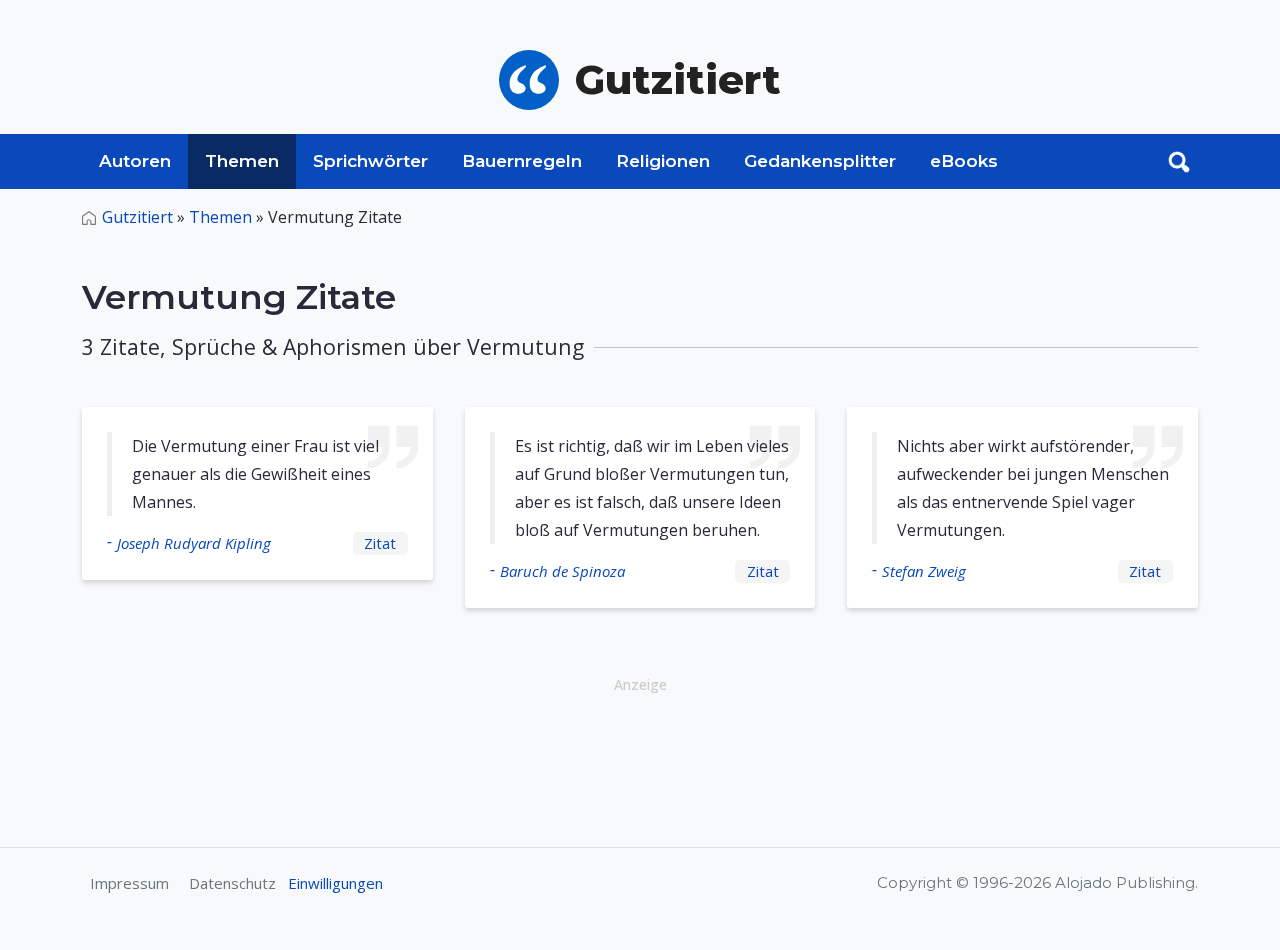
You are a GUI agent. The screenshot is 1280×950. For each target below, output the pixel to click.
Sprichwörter (370, 161)
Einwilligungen (335, 883)
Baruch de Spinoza (562, 571)
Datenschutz (232, 883)
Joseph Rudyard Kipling (194, 543)
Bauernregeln (522, 161)
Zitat (380, 543)
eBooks (964, 161)
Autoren (135, 161)
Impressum (129, 883)
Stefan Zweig (924, 571)
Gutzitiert (137, 217)
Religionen (663, 161)
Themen (242, 161)
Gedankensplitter (820, 161)
